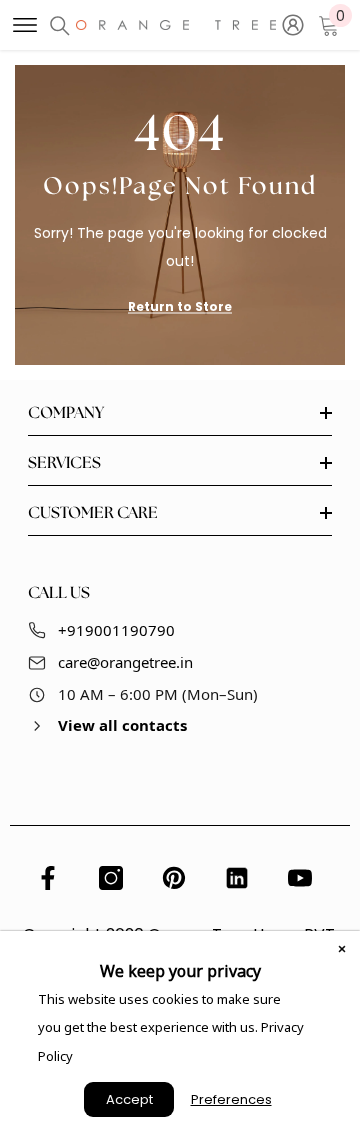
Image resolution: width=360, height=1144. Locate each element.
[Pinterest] (174, 878)
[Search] (60, 26)
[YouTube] (300, 878)
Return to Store (180, 306)
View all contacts (122, 725)
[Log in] (293, 25)
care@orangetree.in (125, 662)
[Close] (342, 949)
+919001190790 (116, 630)
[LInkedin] (237, 878)
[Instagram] (111, 878)
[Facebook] (48, 878)
